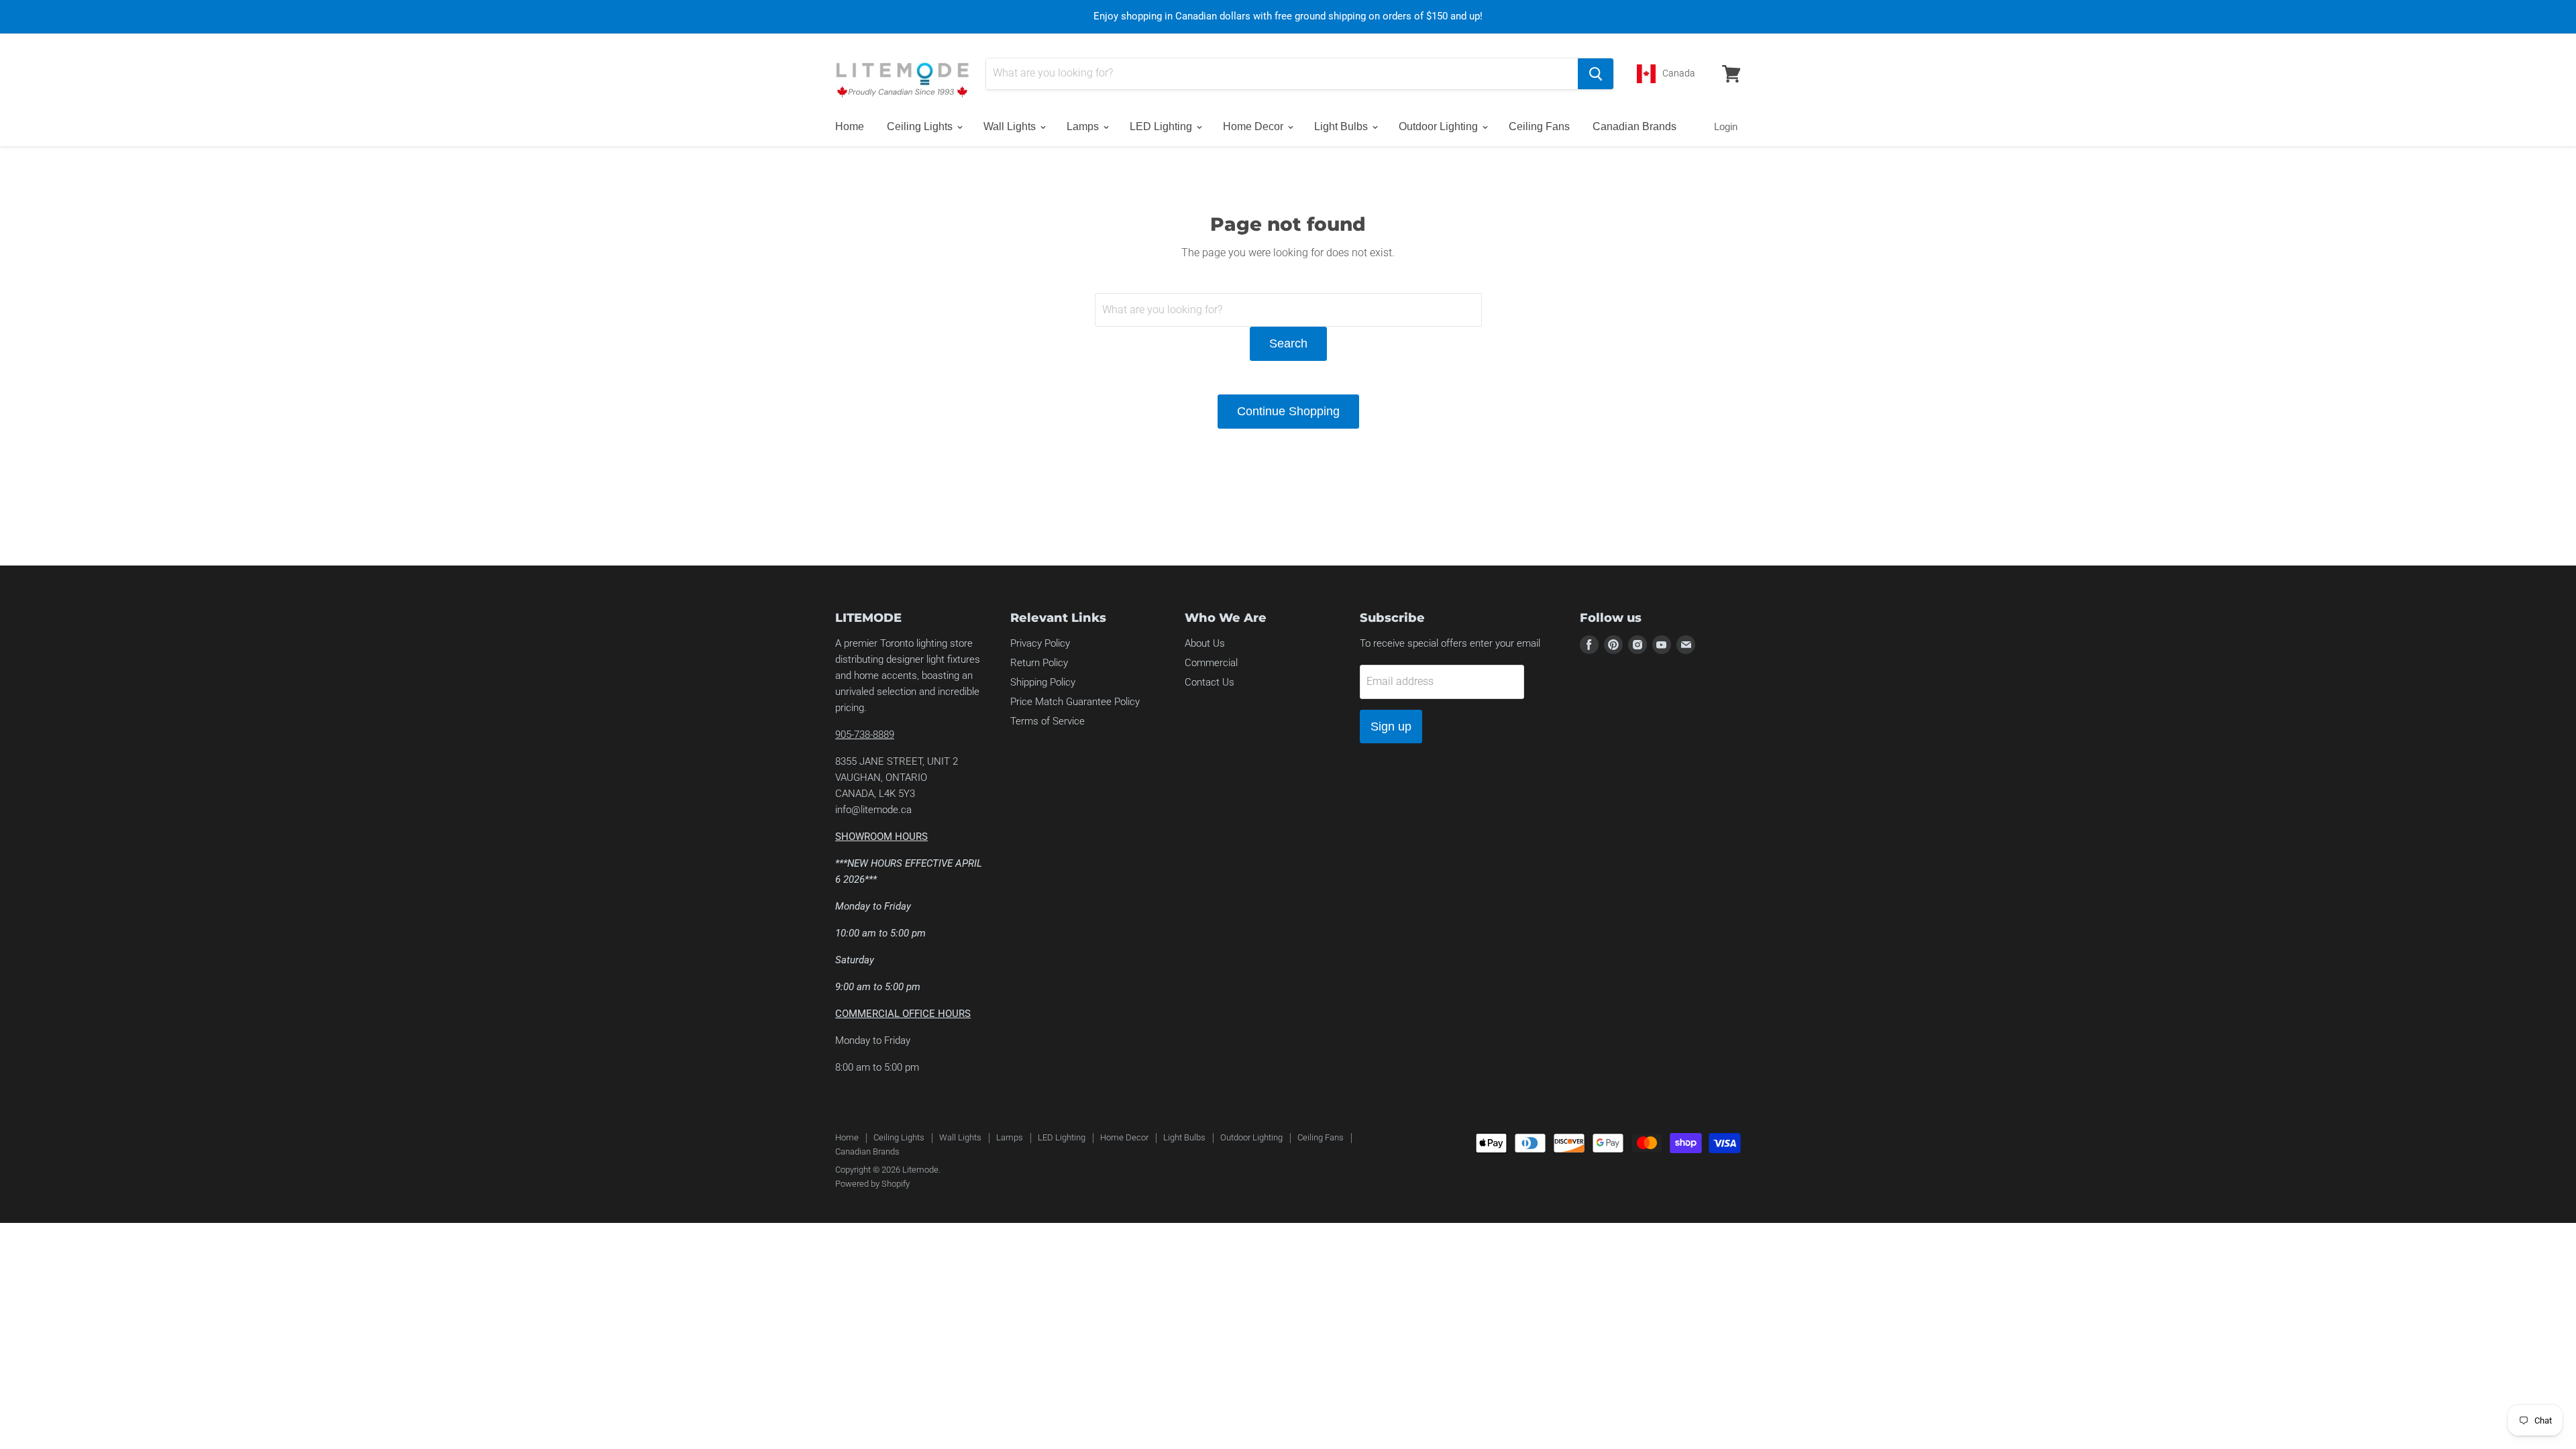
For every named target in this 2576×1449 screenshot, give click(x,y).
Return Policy (1039, 663)
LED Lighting (1162, 126)
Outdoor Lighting (1440, 126)
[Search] (1596, 74)
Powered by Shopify (872, 1184)
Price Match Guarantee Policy (1075, 702)
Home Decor (1254, 126)
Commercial (1211, 663)
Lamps (1084, 126)
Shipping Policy (1043, 682)
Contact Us (1210, 682)
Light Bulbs (1342, 126)
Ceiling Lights (921, 126)
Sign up (1391, 727)
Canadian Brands (1634, 126)
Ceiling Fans (1539, 126)
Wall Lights (1011, 126)
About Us (1205, 643)
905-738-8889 (865, 735)
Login (1726, 126)
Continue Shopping (1288, 411)
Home (850, 126)
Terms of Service (1048, 721)
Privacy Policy (1040, 643)
